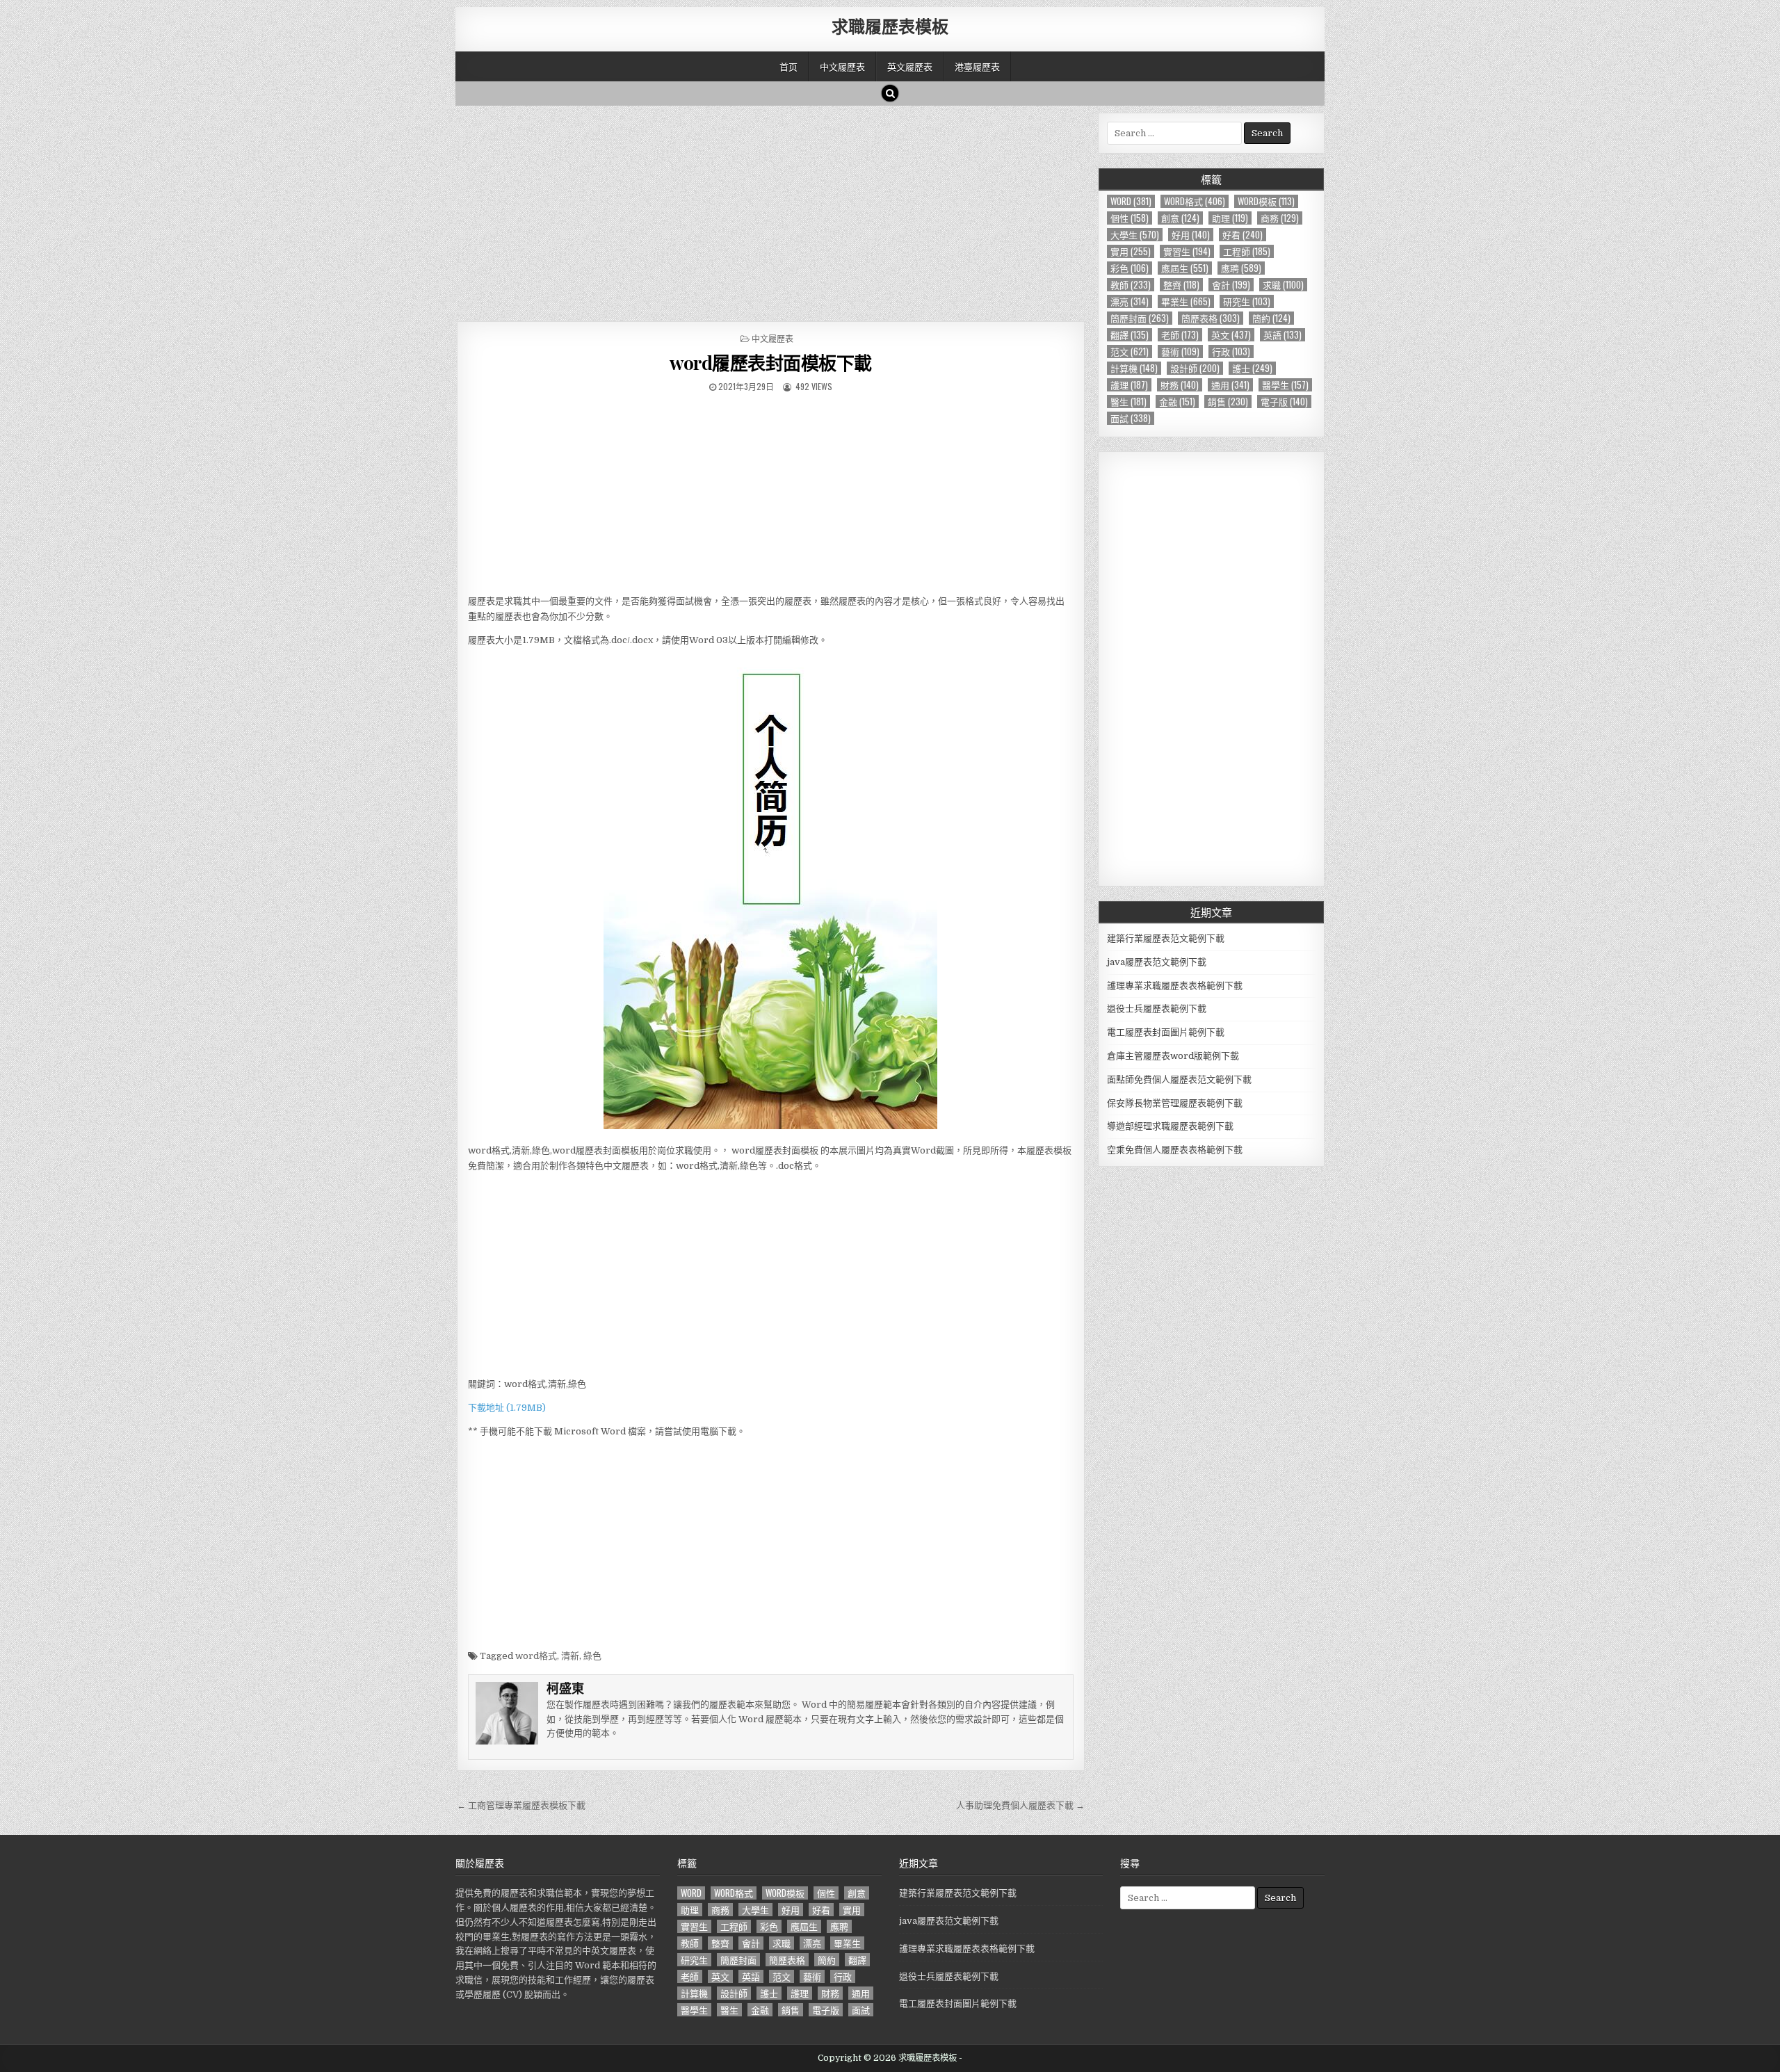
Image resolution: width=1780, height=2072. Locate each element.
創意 (1180, 218)
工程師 (1247, 251)
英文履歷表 (910, 66)
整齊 (1181, 285)
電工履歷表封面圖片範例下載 (1166, 1032)
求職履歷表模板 (890, 26)
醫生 (1128, 402)
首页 (788, 66)
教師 (1131, 285)
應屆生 (1185, 268)
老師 (1180, 335)
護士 (1252, 368)
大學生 (1135, 235)
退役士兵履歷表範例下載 (1157, 1009)
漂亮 (1130, 301)
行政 (1231, 351)
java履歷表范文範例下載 (1157, 962)
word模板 (1266, 201)
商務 (1280, 218)
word (1131, 201)
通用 (1230, 385)
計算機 (1134, 368)
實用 (1131, 251)
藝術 (1180, 351)
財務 (1180, 385)
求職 (1283, 285)
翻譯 (1130, 335)
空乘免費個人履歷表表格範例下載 (1175, 1150)
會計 (1231, 285)
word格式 (536, 1656)
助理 (1230, 218)
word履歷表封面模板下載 (771, 363)
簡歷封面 (1140, 318)
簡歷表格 (1211, 318)
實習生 (1187, 251)
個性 (1130, 218)
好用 (1191, 235)
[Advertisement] (771, 210)
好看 (1243, 235)
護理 (1129, 385)
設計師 (1195, 368)
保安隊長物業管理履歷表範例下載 (1175, 1103)
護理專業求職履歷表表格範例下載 (1175, 986)
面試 (1131, 418)
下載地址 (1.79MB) (507, 1408)
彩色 (1130, 268)
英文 (1231, 335)
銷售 (1228, 402)
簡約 (1271, 318)
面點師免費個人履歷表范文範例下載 (1179, 1079)
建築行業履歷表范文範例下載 (1166, 938)
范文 (1130, 351)
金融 (1177, 402)
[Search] (890, 93)
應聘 (1241, 268)
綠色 (592, 1656)
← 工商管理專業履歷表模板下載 (521, 1805)
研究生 (1247, 301)
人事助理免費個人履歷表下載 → (1020, 1805)
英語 (1283, 335)
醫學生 (1285, 385)
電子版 (1284, 402)
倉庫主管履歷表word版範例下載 (1173, 1056)
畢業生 (1186, 301)
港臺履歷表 (977, 66)
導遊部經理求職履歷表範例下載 (1170, 1126)
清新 (570, 1656)
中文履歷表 (842, 66)
